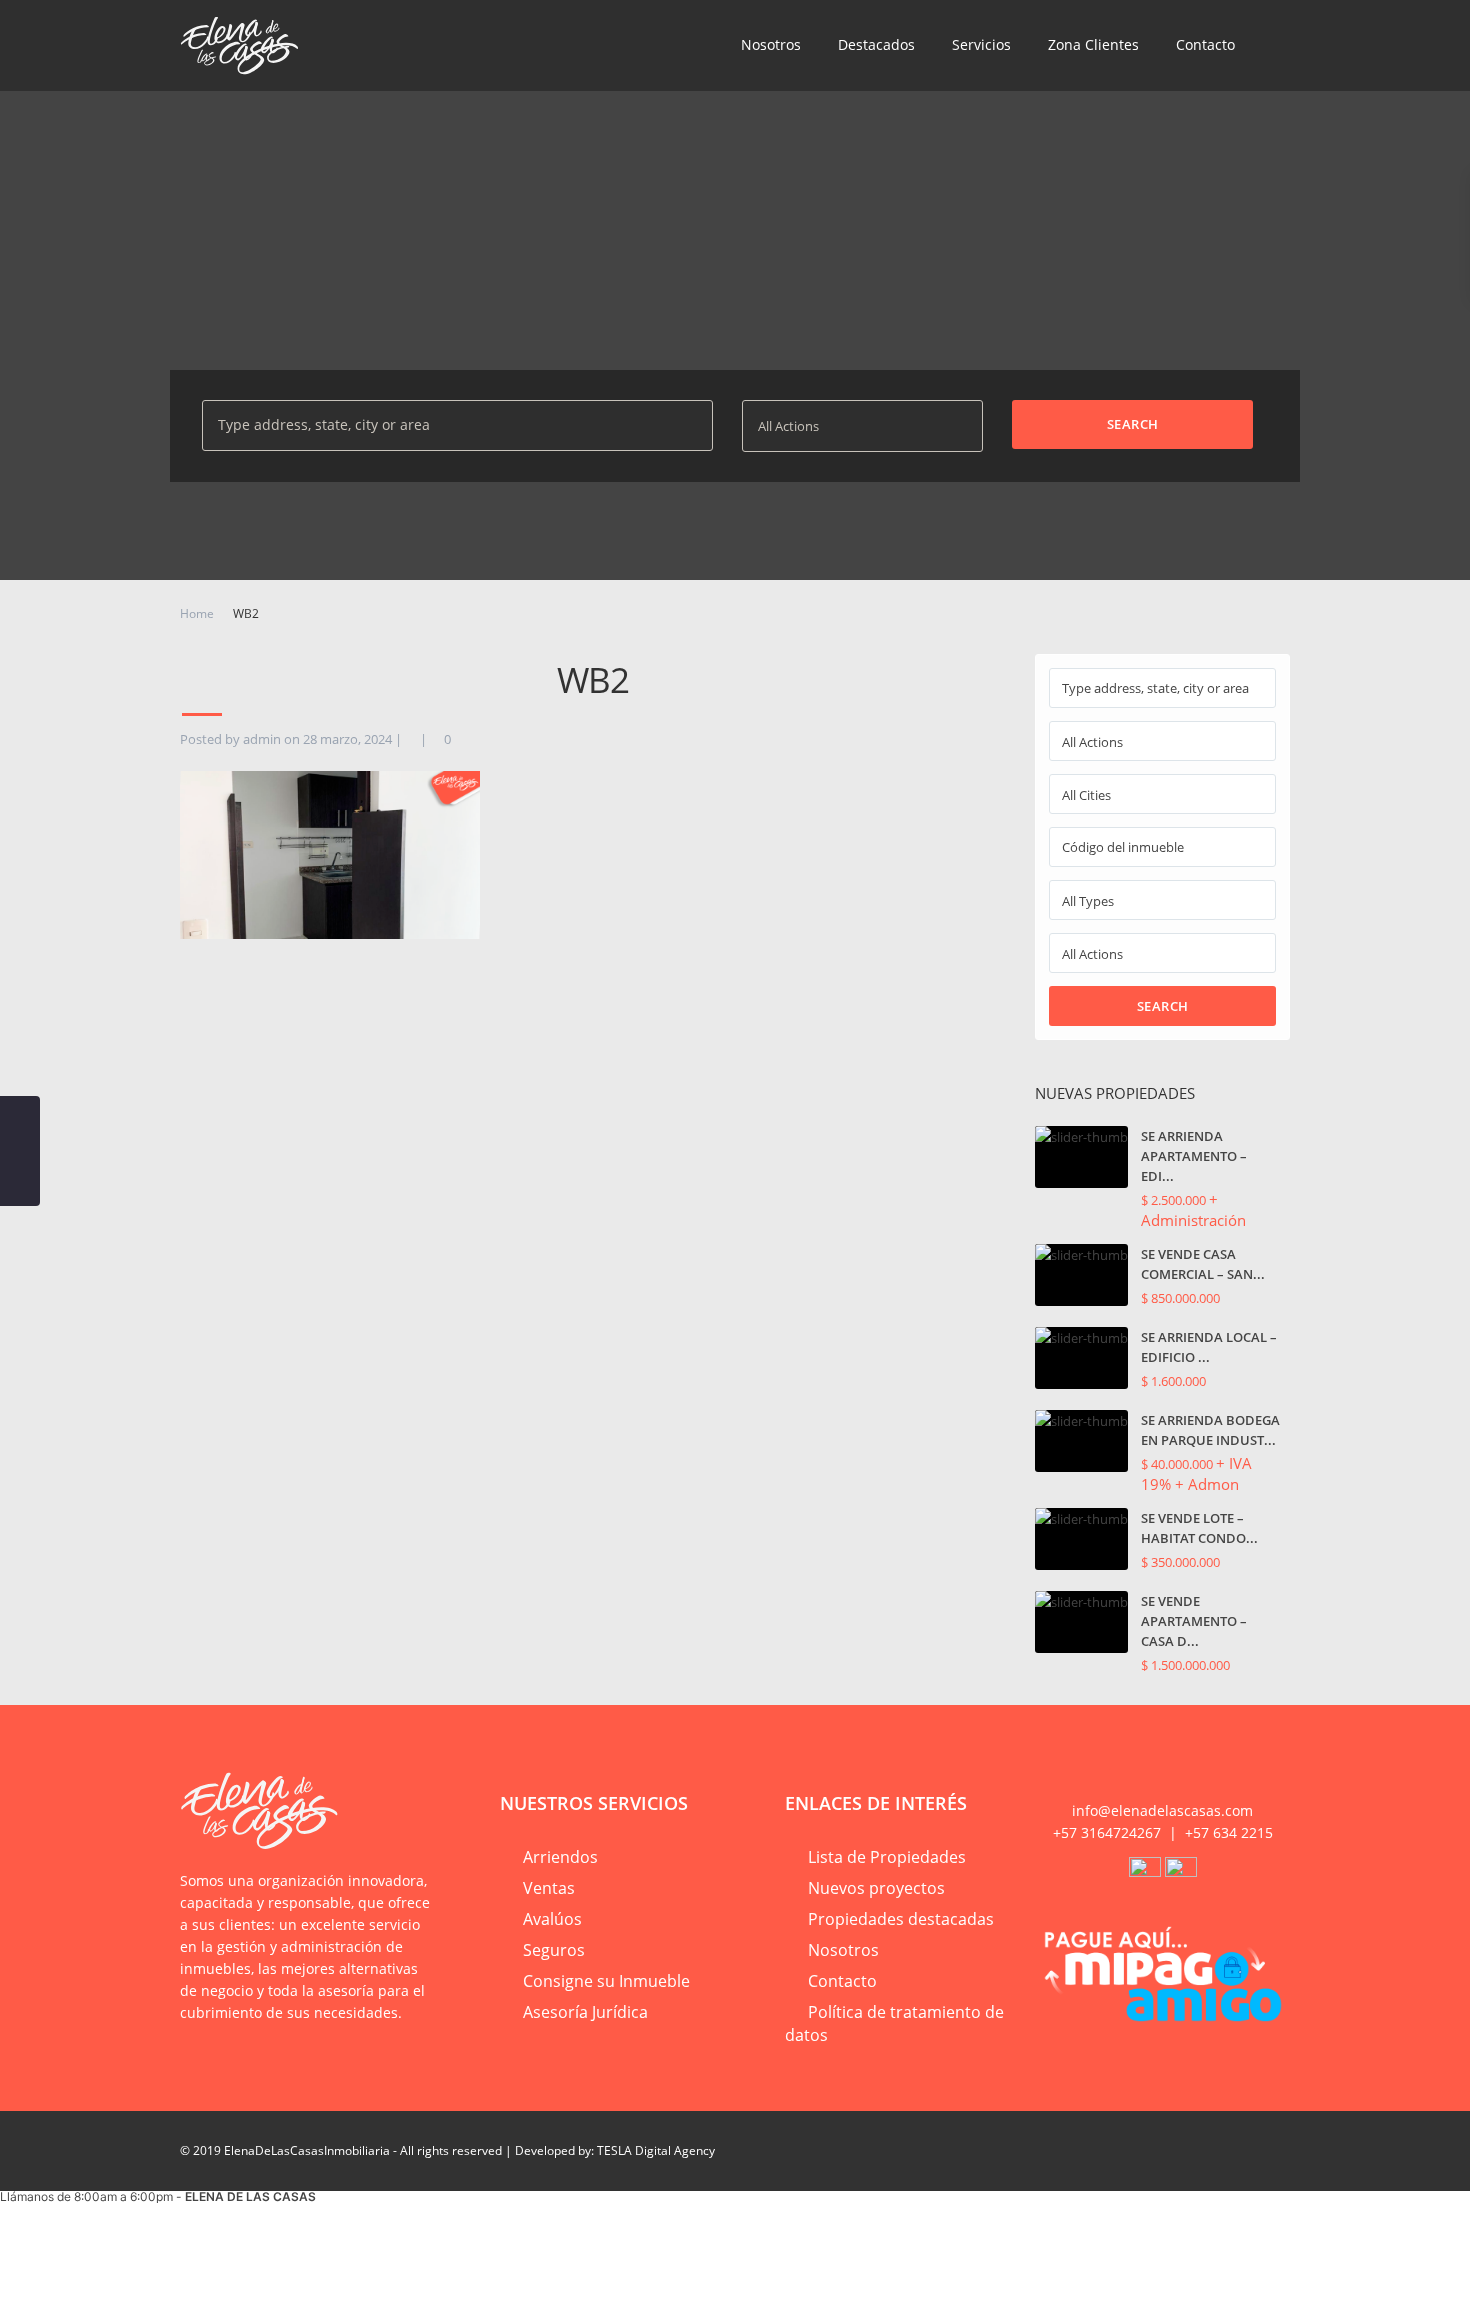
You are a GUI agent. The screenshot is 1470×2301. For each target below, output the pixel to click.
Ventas (549, 1888)
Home (197, 613)
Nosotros (771, 44)
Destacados (876, 44)
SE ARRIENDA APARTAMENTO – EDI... (1194, 1156)
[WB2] (330, 853)
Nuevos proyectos (876, 1888)
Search (1163, 1006)
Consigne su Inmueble (606, 1981)
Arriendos (560, 1857)
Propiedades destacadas (901, 1919)
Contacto (1205, 44)
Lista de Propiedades (887, 1857)
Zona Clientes (1093, 44)
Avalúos (552, 1919)
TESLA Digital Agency (656, 2150)
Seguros (554, 1950)
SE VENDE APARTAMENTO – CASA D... (1194, 1621)
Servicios (981, 44)
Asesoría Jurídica (585, 2012)
